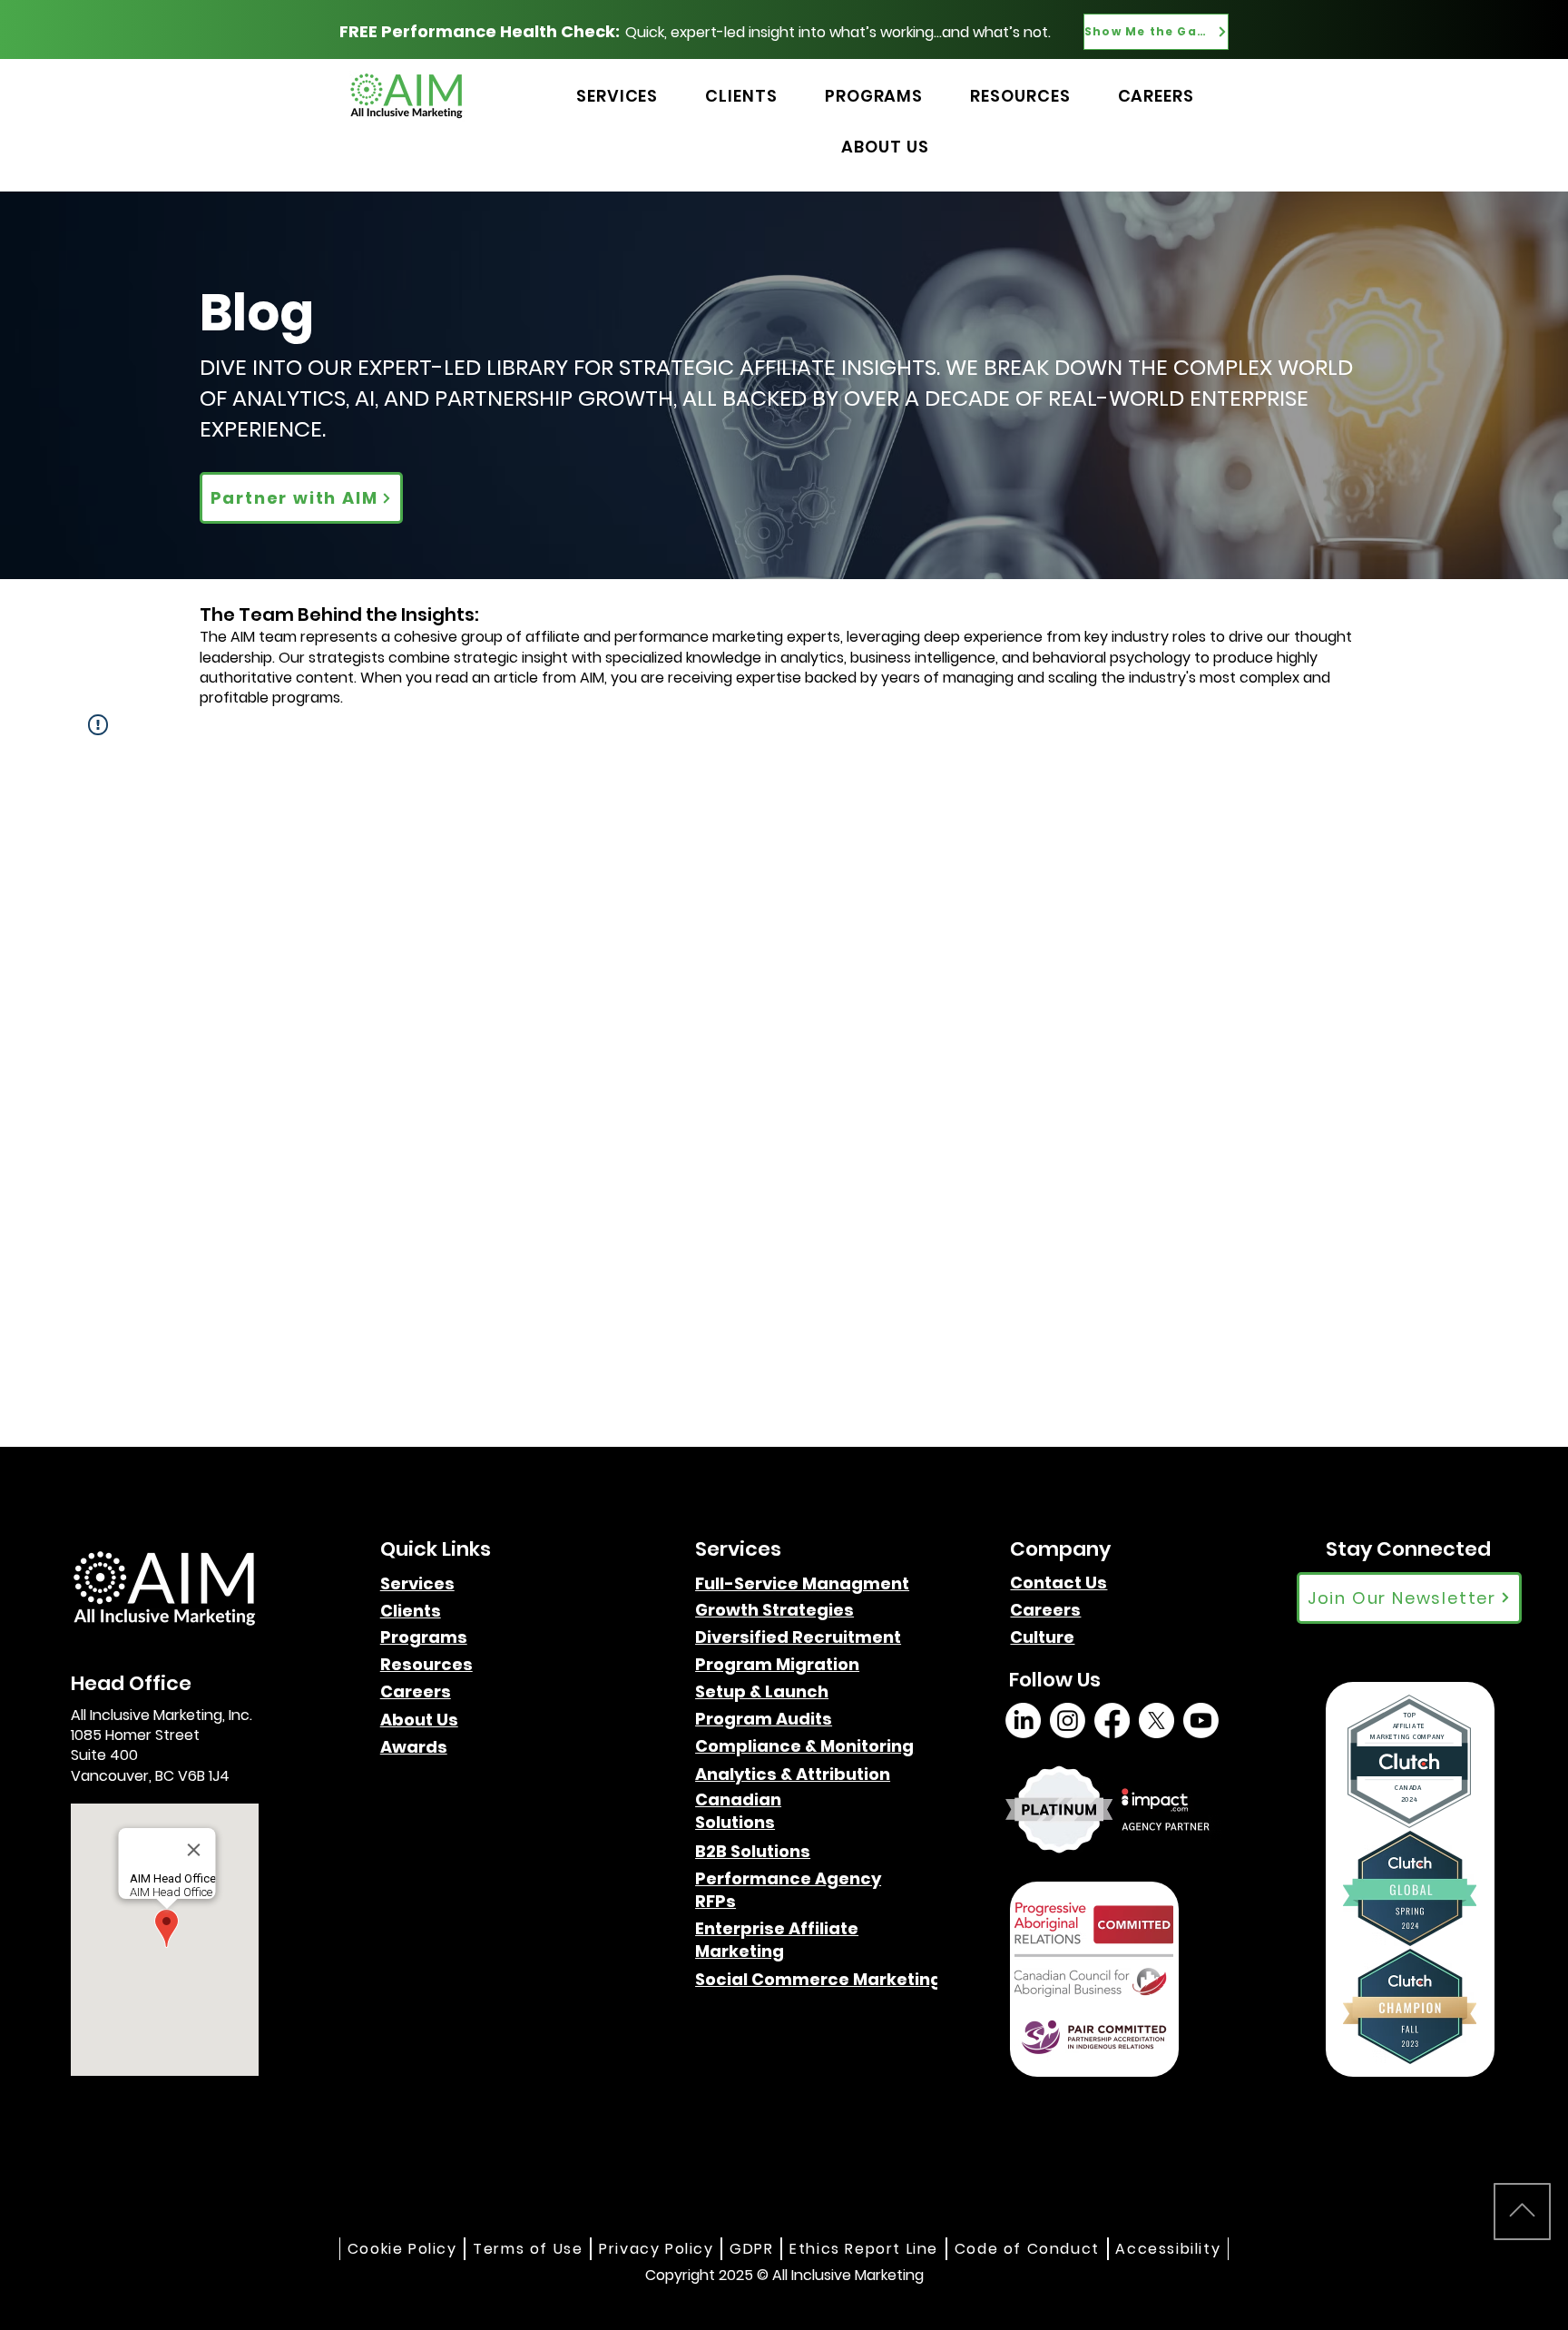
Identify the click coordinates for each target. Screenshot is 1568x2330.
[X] (1156, 1720)
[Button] (1271, 76)
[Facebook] (1112, 1720)
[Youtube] (1201, 1720)
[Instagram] (1068, 1720)
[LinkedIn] (1023, 1720)
